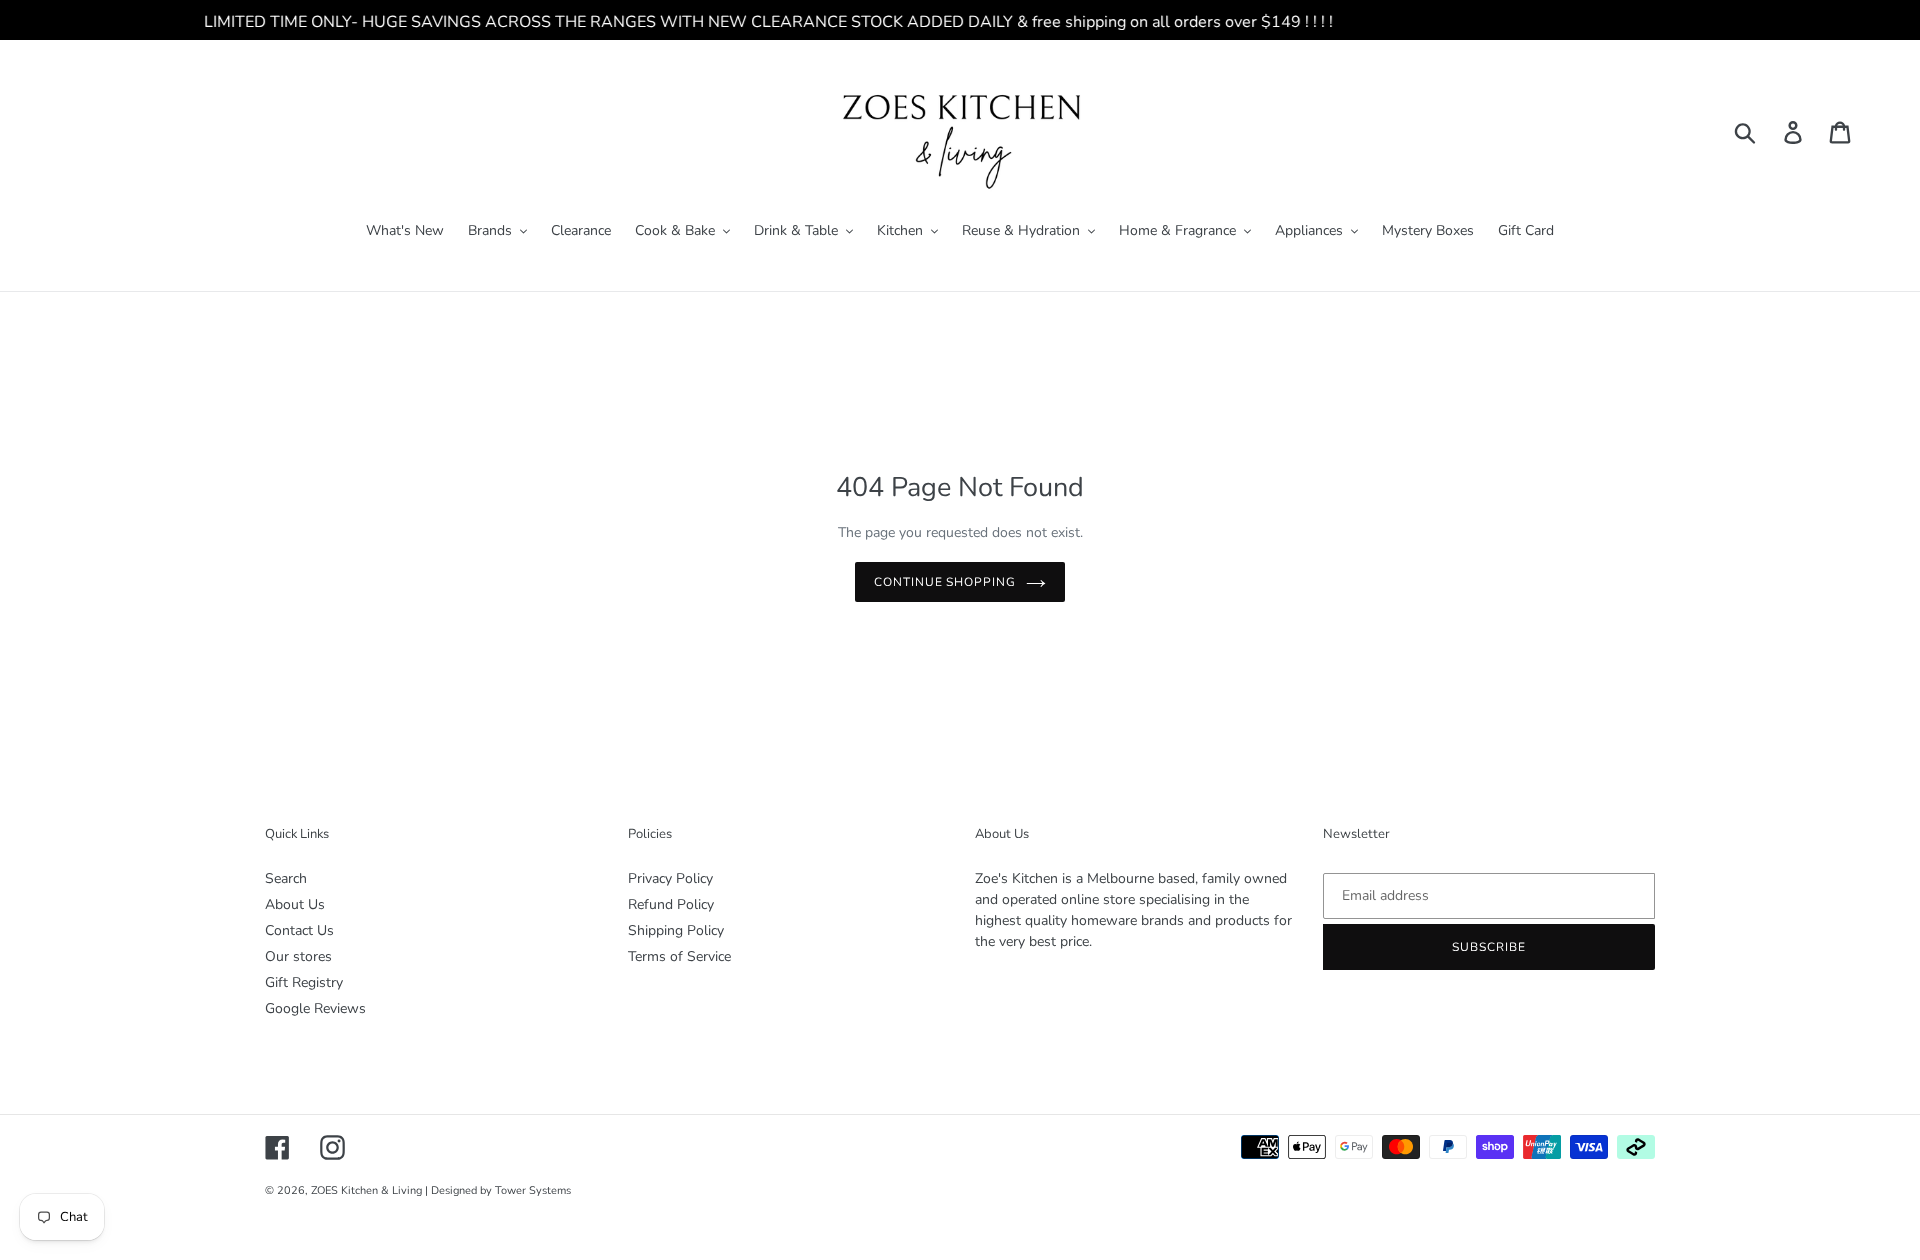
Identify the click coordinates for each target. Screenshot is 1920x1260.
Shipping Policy (676, 930)
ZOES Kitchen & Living (366, 1190)
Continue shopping (945, 582)
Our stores (298, 956)
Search (286, 878)
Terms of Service (679, 956)
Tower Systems (533, 1190)
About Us (295, 904)
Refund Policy (671, 904)
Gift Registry (304, 982)
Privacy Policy (670, 878)
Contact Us (299, 930)
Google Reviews (315, 1008)
